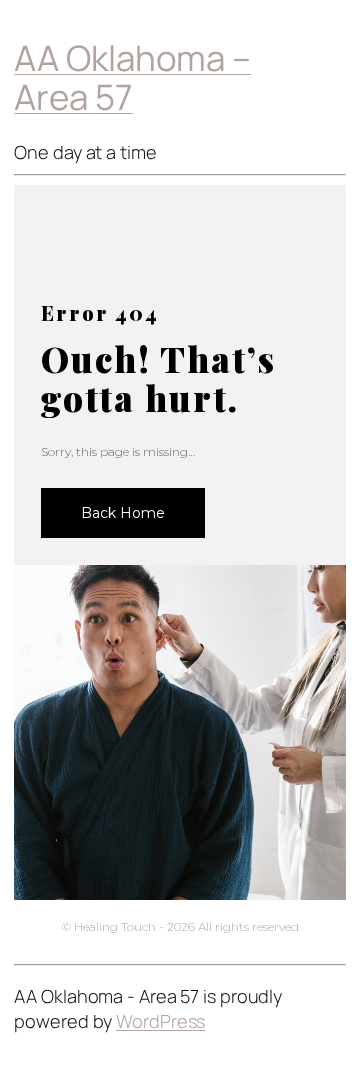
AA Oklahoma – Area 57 (132, 77)
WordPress (160, 1021)
